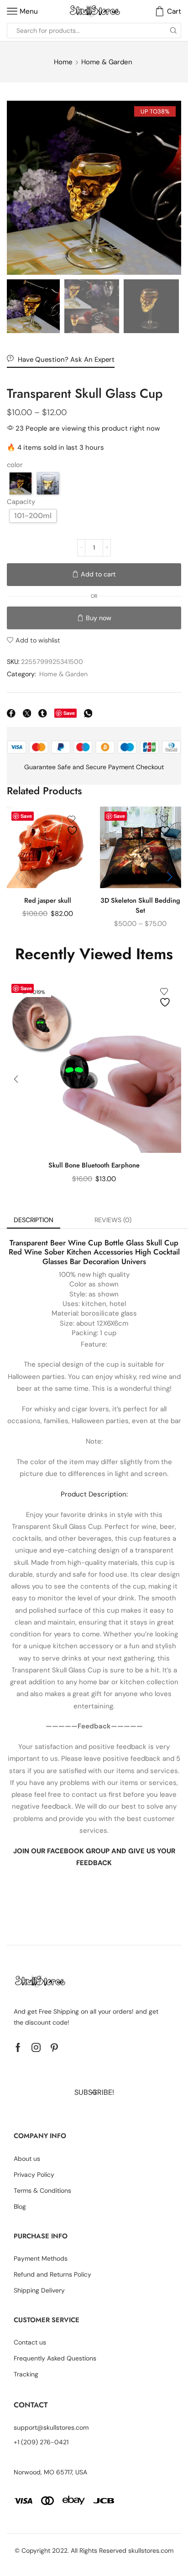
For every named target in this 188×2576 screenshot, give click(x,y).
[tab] (34, 1220)
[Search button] (173, 31)
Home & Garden (107, 62)
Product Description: (94, 1494)
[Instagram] (36, 2047)
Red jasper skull (48, 900)
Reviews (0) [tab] (113, 1220)
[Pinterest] (54, 2047)
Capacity (21, 502)
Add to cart (98, 574)
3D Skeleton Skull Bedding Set (140, 905)
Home (63, 62)
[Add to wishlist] (73, 825)
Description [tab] (34, 1220)
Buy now (99, 618)
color (15, 465)
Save (69, 713)
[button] (18, 190)
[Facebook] (18, 2047)
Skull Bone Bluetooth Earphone (94, 1165)
